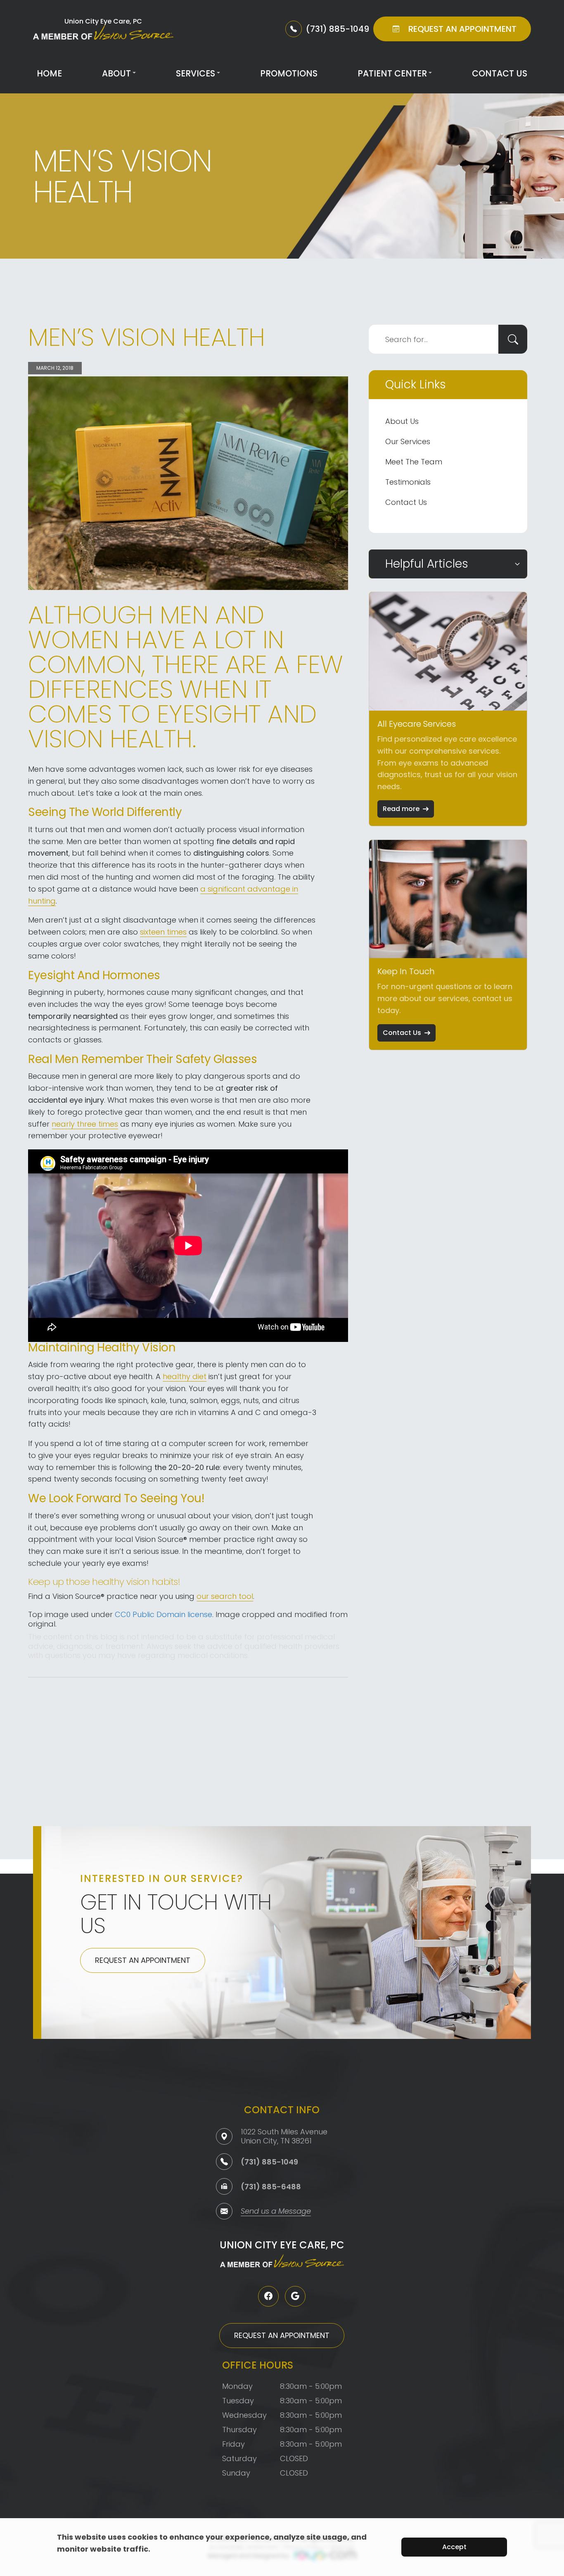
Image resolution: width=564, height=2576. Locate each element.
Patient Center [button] (392, 73)
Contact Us (500, 73)
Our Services (408, 441)
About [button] (116, 73)
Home (49, 73)
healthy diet (185, 1376)
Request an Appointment (143, 1960)
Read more (401, 809)
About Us (402, 421)
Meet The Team (414, 462)
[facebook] (268, 2296)
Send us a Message (276, 2212)
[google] (295, 2296)
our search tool (225, 1596)
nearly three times (85, 1124)
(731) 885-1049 (269, 2162)
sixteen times (163, 932)
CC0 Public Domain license (164, 1614)
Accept (454, 2547)
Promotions (289, 73)
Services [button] (196, 73)
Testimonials (408, 482)
